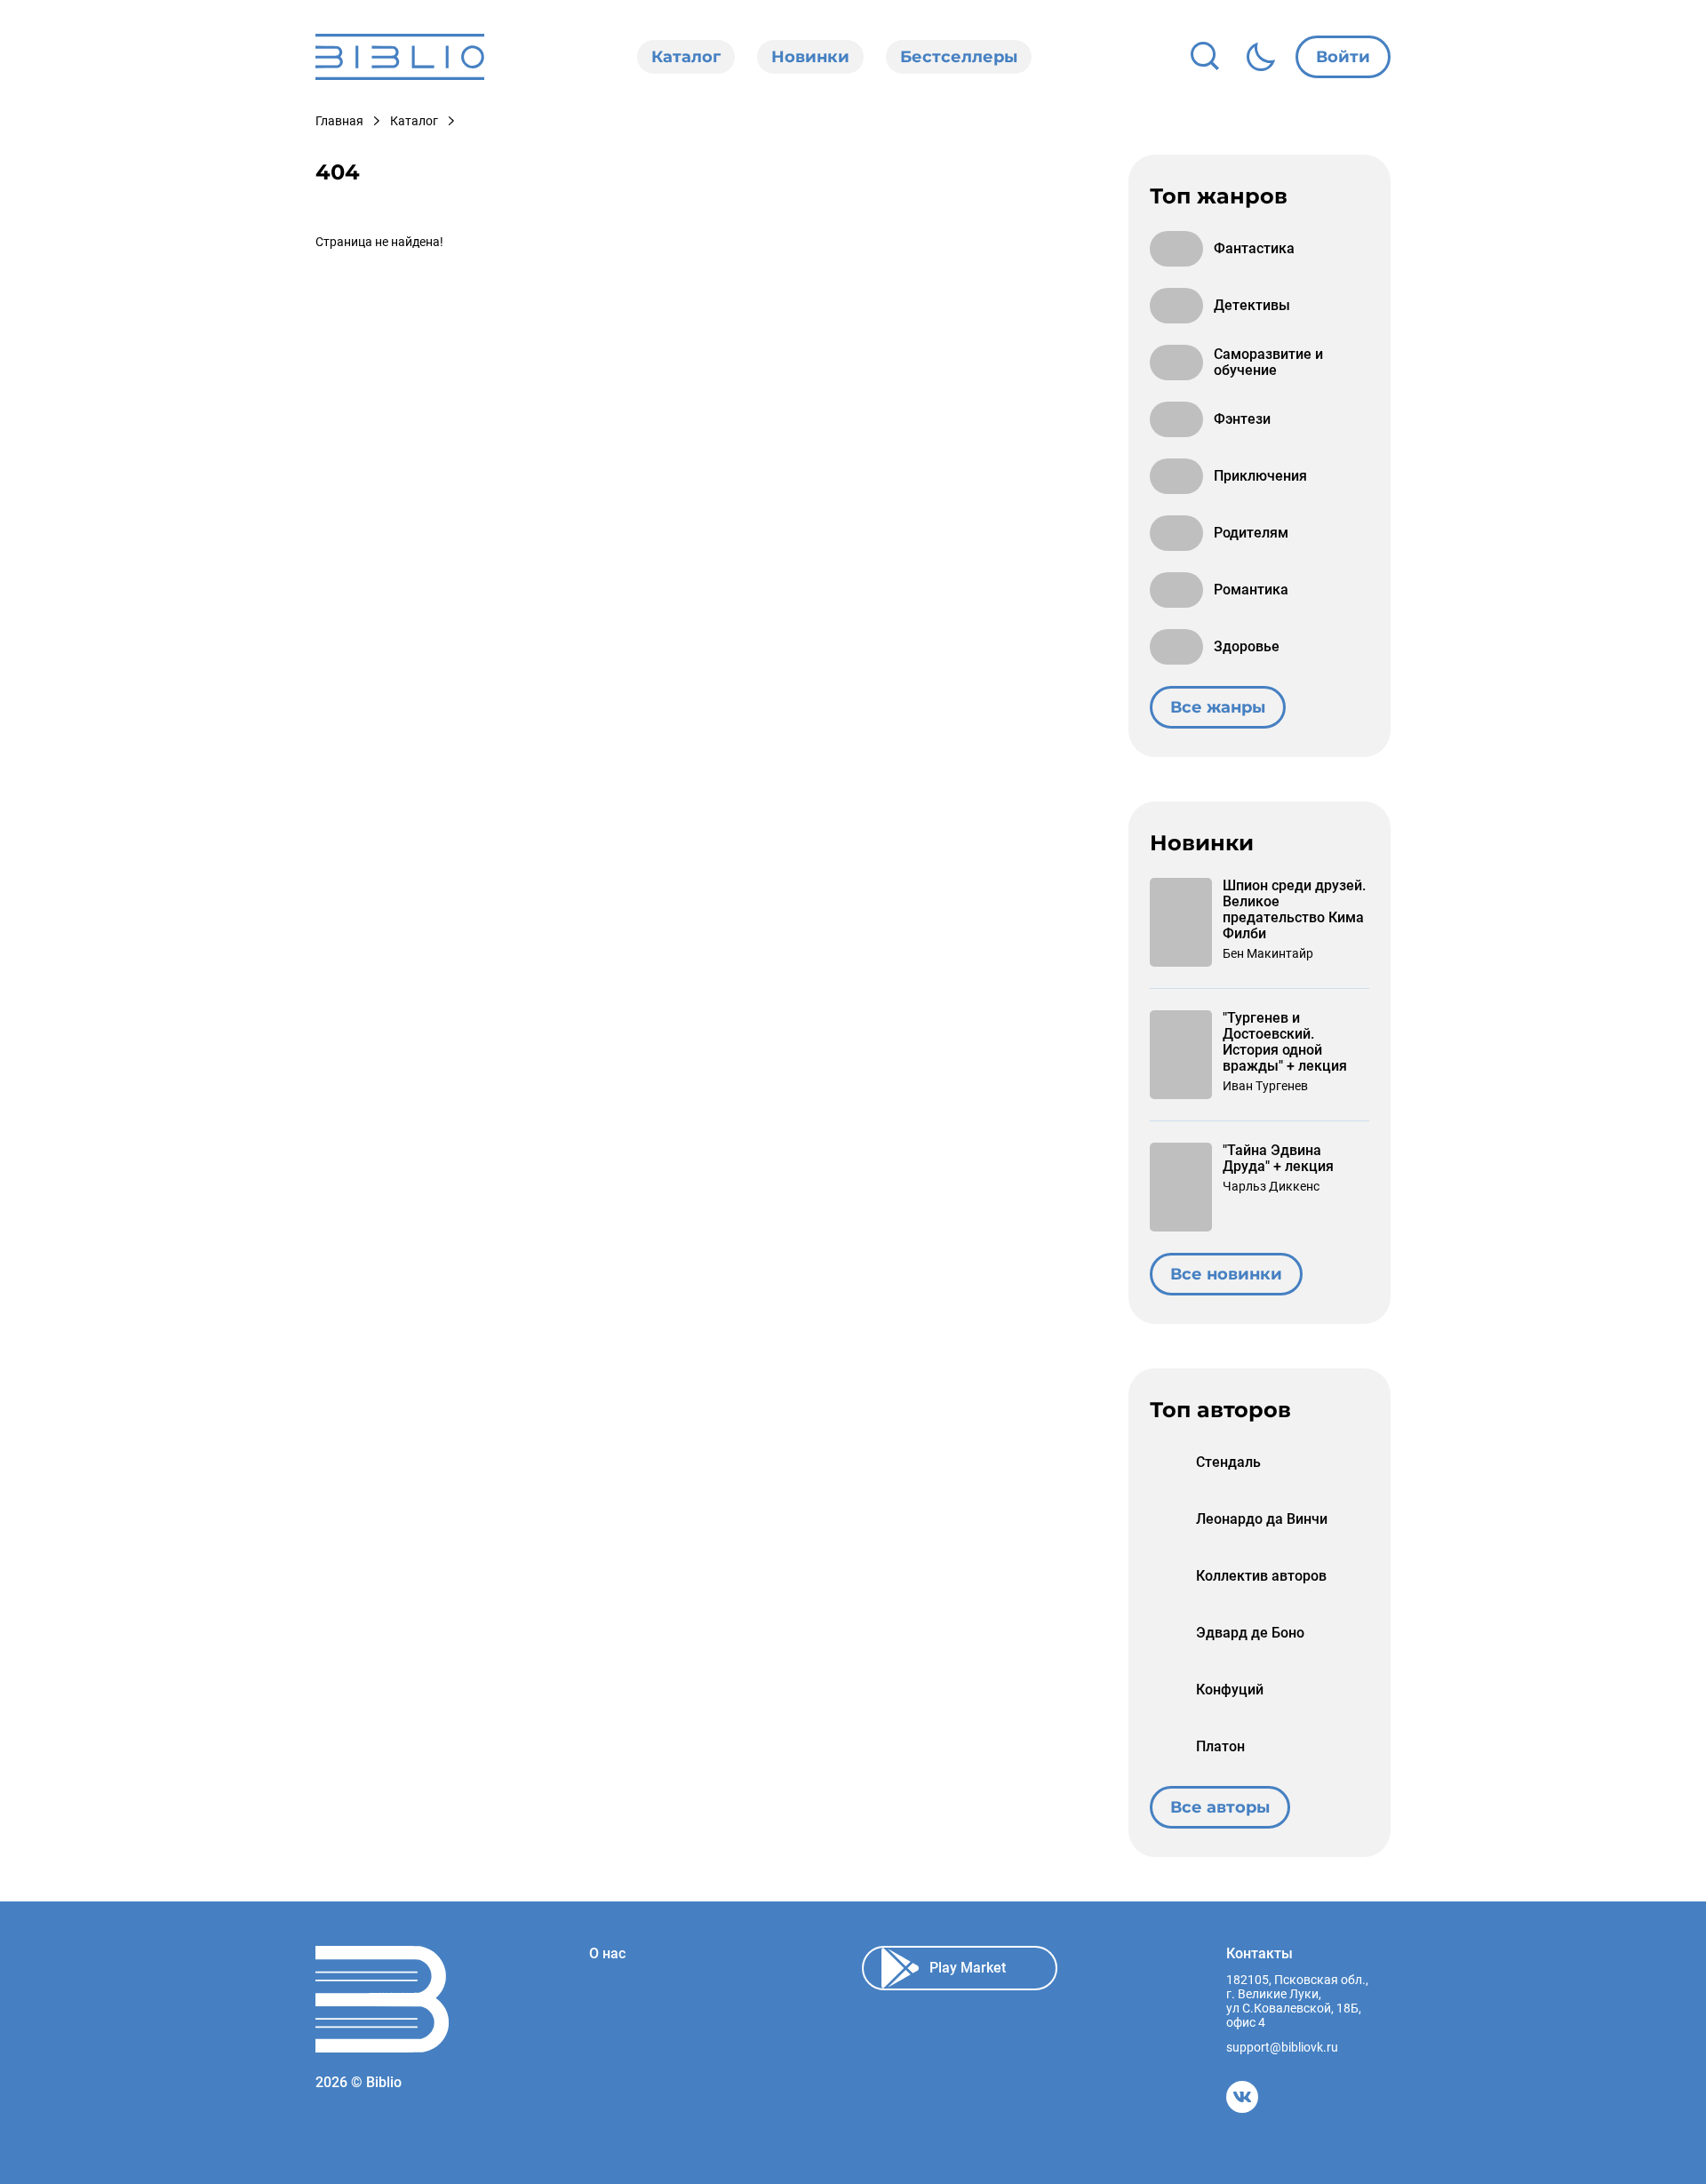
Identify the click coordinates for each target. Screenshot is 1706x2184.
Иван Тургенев (1265, 1086)
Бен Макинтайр (1268, 953)
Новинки (810, 57)
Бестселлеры (959, 57)
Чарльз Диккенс (1271, 1186)
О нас (607, 1954)
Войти (1343, 57)
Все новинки (1226, 1274)
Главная (339, 121)
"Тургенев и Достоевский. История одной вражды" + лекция (1285, 1042)
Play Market (968, 1968)
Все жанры (1218, 707)
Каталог (686, 57)
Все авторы (1220, 1807)
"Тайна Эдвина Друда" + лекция (1278, 1159)
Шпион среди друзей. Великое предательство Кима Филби (1294, 910)
